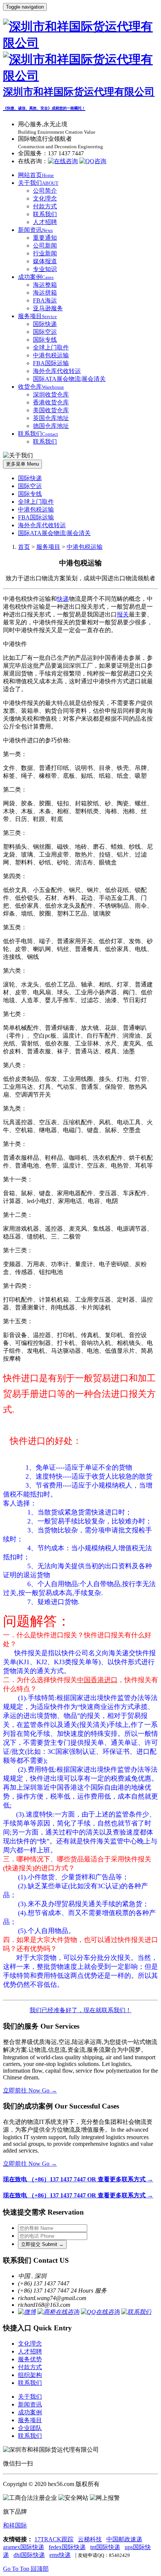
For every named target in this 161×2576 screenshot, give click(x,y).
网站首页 (36, 175)
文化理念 (45, 198)
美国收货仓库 (51, 410)
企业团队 (30, 2428)
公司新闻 (45, 246)
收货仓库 (41, 387)
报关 (123, 614)
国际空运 (45, 332)
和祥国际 (15, 2525)
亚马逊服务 (48, 308)
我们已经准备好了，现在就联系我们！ (80, 2010)
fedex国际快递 (67, 2547)
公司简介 (45, 191)
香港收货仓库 (51, 402)
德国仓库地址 (51, 426)
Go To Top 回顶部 (26, 2569)
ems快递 (60, 2555)
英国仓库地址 (51, 418)
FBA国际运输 (51, 363)
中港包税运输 (51, 355)
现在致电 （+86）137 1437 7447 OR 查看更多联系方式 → (78, 2179)
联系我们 (45, 214)
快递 (63, 599)
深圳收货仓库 (51, 394)
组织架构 (30, 2375)
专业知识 (45, 269)
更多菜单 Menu (22, 464)
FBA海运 (45, 300)
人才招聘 (45, 222)
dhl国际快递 (29, 2555)
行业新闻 (45, 253)
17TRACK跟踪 (54, 2539)
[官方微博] (27, 2312)
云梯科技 (90, 2539)
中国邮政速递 (124, 2539)
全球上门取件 (51, 347)
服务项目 (37, 316)
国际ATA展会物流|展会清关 (69, 379)
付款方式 (45, 206)
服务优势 (30, 2359)
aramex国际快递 (24, 2547)
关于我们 (38, 183)
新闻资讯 (35, 230)
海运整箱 (45, 285)
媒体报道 (45, 261)
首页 (24, 547)
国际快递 (45, 324)
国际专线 (45, 340)
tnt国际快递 (105, 2547)
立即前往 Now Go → (30, 2090)
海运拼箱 (45, 293)
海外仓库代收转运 (57, 371)
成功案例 (36, 277)
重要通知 (45, 238)
